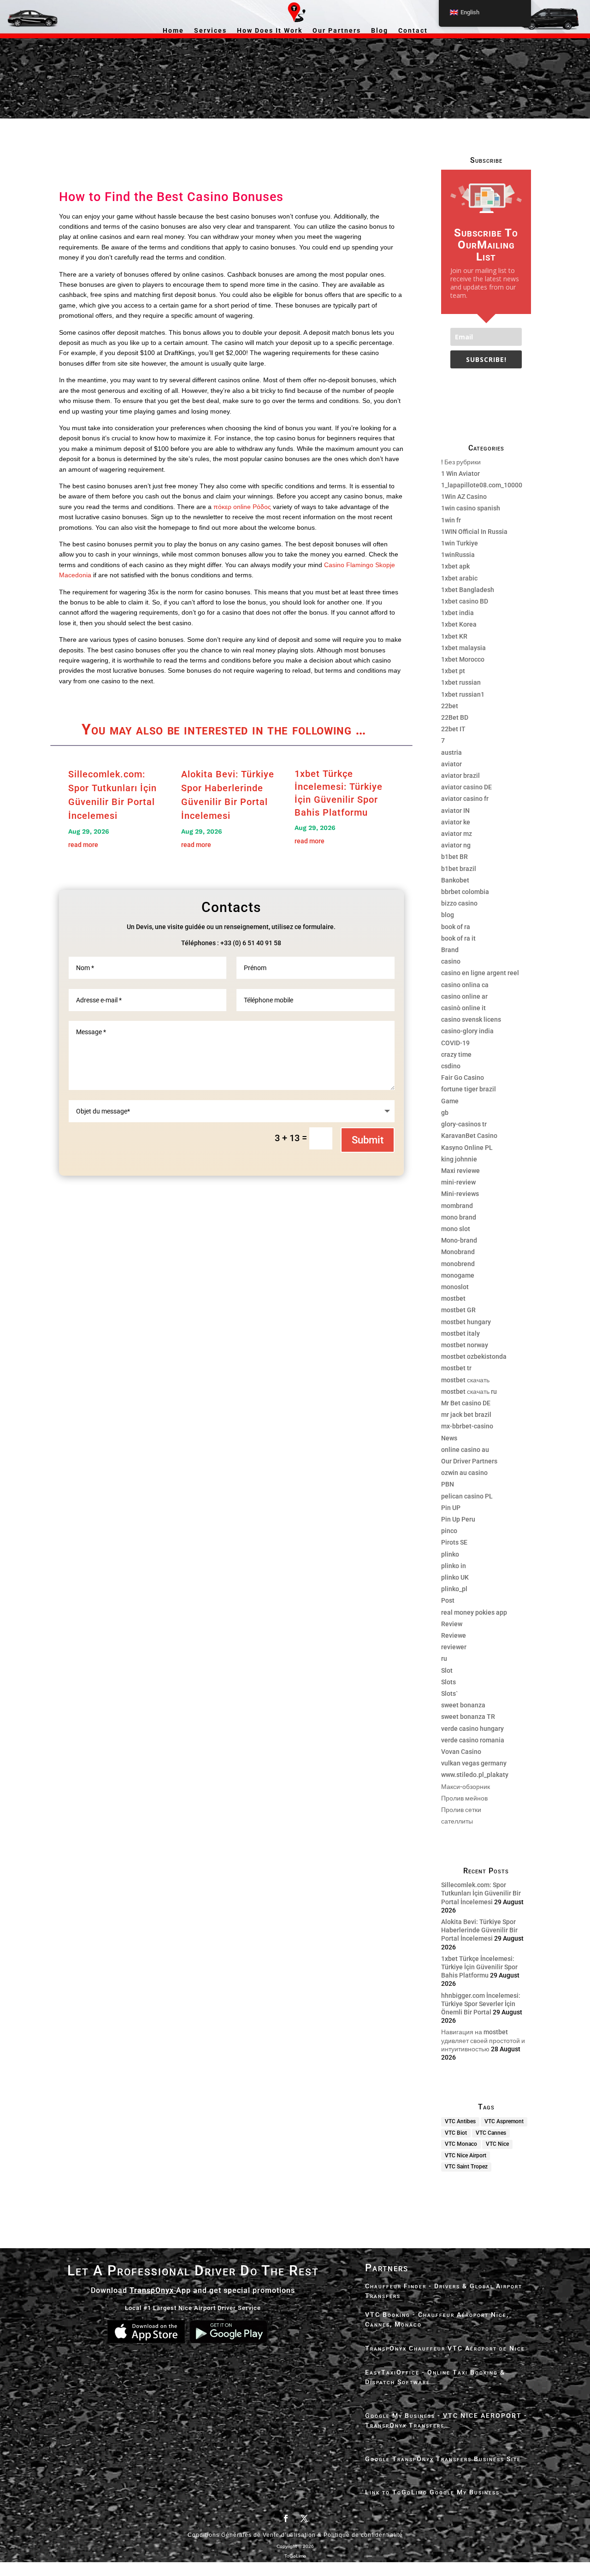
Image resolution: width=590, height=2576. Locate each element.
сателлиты (457, 1821)
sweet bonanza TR (468, 1717)
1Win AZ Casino (464, 497)
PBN (448, 1484)
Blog (380, 31)
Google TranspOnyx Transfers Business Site (443, 2459)
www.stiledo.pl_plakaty (475, 1775)
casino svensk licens (471, 1019)
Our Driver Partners (469, 1461)
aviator (451, 764)
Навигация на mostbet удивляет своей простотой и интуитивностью (483, 2040)
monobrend (458, 1264)
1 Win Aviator (460, 474)
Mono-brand (459, 1240)
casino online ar (464, 996)
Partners (387, 2268)
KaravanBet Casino (469, 1136)
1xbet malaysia (463, 648)
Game (450, 1101)
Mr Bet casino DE (466, 1403)
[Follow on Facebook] (286, 2518)
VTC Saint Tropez (466, 2167)
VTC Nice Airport (466, 2156)
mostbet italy (460, 1333)
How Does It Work (270, 31)
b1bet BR (454, 857)
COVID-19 (455, 1043)
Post (448, 1600)
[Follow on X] (304, 2518)
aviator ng (456, 845)
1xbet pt (453, 671)
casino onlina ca (465, 985)
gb (445, 1113)
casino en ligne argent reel (480, 973)
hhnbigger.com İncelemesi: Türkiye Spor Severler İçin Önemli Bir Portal (481, 2004)
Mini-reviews (460, 1194)
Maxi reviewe (460, 1171)
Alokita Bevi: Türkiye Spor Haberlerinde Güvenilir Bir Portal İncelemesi (479, 1930)
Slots (448, 1682)
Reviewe (454, 1635)
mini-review (458, 1182)
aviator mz (457, 834)
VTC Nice (497, 2144)
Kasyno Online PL (467, 1148)
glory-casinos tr (464, 1124)
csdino (451, 1066)
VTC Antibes (460, 2121)
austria (451, 752)
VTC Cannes (491, 2133)
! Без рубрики (461, 462)
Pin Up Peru (458, 1519)
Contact (413, 31)
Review (452, 1624)
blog (448, 915)
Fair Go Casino (463, 1078)
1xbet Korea (459, 624)
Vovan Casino (461, 1752)
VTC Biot (456, 2133)
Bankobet (455, 880)
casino (451, 961)
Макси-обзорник (466, 1787)
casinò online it (463, 1008)
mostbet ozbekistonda (474, 1356)
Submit (368, 1140)
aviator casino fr (465, 799)
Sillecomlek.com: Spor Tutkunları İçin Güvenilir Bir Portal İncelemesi (481, 1893)
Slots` (449, 1694)
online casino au (465, 1450)
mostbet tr (456, 1368)
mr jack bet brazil (466, 1415)
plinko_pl (454, 1589)
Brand (450, 950)
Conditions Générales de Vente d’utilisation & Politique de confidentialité (295, 2535)
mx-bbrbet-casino (467, 1426)
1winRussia (458, 555)
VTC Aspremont (504, 2121)
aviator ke (456, 822)
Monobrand (458, 1252)
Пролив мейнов (464, 1798)
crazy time (456, 1054)
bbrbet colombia (465, 892)
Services (210, 31)
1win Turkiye (460, 543)
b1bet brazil (459, 869)
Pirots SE (454, 1542)
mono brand (459, 1217)
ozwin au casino (464, 1473)
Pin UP (451, 1508)
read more (83, 845)
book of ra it (458, 938)
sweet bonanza (463, 1705)
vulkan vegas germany (474, 1763)
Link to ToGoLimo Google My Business (432, 2492)
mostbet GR (458, 1310)
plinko (450, 1554)
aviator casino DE (466, 787)
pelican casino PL (467, 1496)
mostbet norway (465, 1345)
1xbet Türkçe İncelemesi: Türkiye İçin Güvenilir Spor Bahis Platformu (479, 1967)
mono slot (456, 1229)
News (449, 1438)
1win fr (451, 520)
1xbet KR (454, 636)
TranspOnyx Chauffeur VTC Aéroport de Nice (445, 2348)
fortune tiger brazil (469, 1089)
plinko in (454, 1566)
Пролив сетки (461, 1810)
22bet (450, 706)
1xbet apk (455, 566)
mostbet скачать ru (469, 1392)
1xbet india (457, 613)
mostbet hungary (466, 1322)
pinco (449, 1531)
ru (444, 1658)
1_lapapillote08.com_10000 (482, 485)
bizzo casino (459, 903)
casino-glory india (467, 1031)
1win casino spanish (471, 508)
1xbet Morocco (463, 659)
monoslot (455, 1287)
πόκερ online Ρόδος (242, 507)
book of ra (456, 927)
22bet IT (453, 729)
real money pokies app (474, 1612)
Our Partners (337, 31)
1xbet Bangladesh (468, 590)
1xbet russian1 (463, 694)
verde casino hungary (472, 1729)
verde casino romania (473, 1740)
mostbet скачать (465, 1380)
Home (173, 31)
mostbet (453, 1298)
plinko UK (455, 1577)
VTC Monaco (461, 2144)
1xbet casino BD (465, 601)
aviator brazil (460, 776)
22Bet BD (455, 717)
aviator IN (455, 811)
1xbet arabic (459, 578)
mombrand (457, 1206)
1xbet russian (461, 682)
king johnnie (459, 1159)
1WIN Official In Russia (474, 532)
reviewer (454, 1647)
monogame (458, 1275)
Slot (447, 1670)
